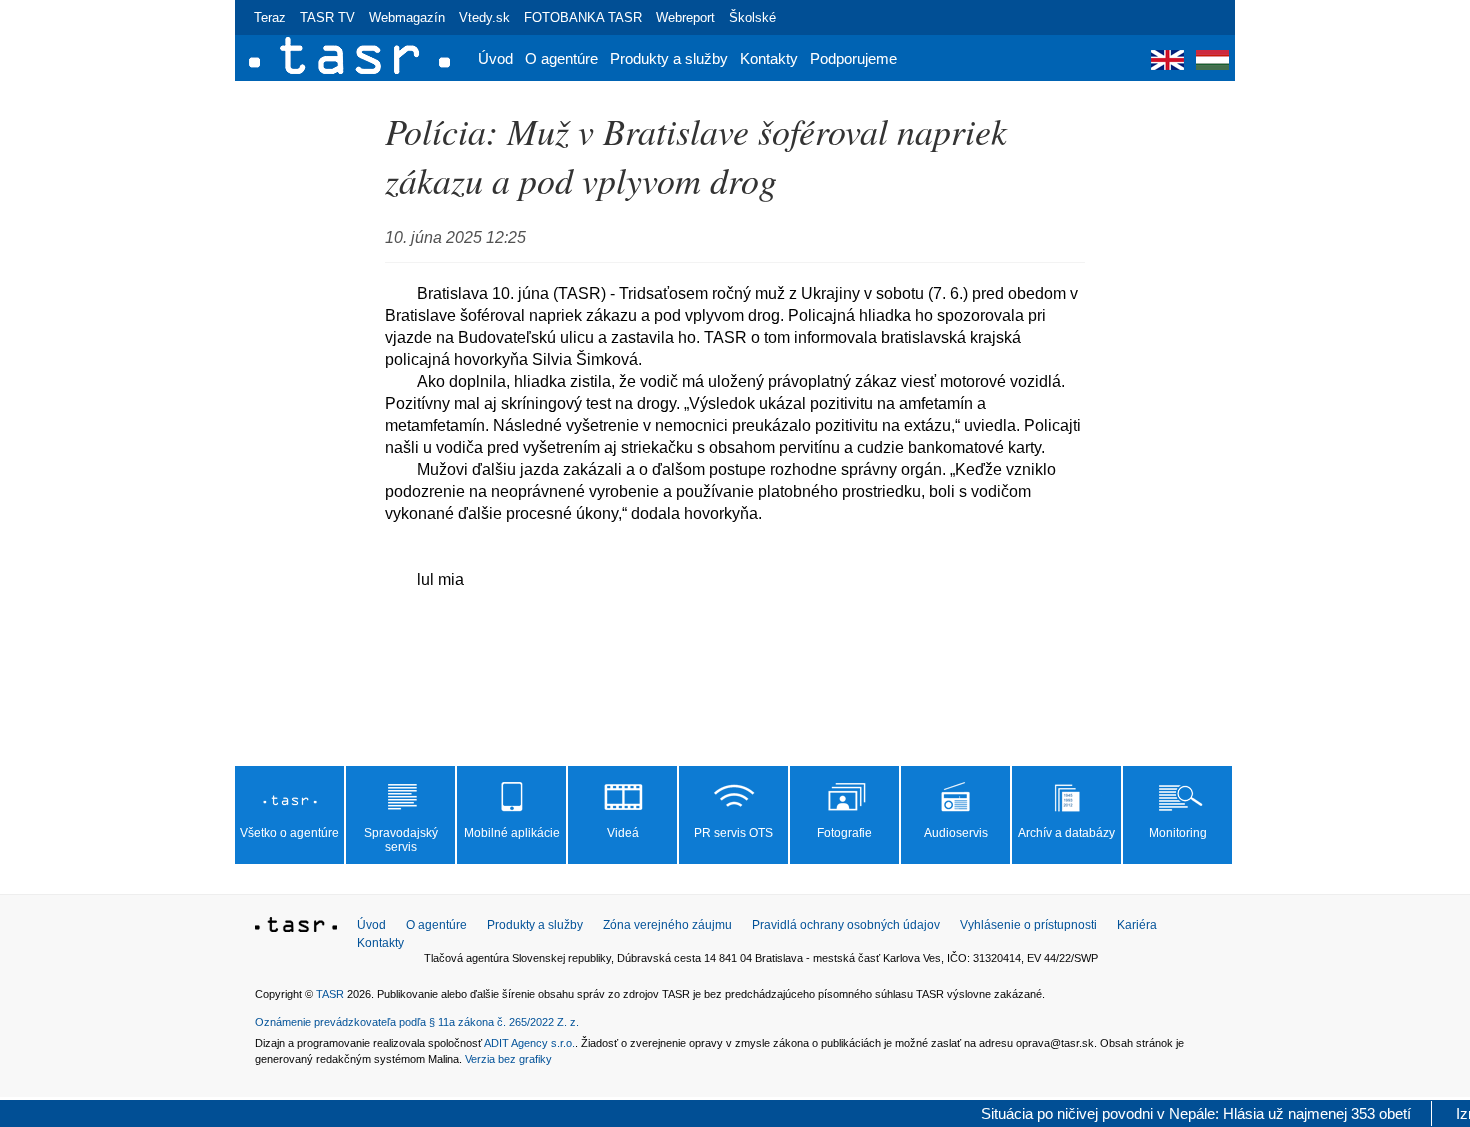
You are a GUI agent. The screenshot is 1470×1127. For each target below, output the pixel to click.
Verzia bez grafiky (508, 1059)
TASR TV (327, 17)
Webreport (685, 17)
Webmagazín (407, 17)
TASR (330, 994)
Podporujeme (853, 58)
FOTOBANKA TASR (583, 17)
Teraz (270, 17)
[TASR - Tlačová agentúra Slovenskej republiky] (296, 928)
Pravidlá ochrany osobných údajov (846, 925)
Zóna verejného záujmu (667, 925)
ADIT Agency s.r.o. (529, 1043)
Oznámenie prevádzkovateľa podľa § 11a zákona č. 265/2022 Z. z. (417, 1022)
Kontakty (769, 58)
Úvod (495, 58)
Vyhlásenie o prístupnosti (1028, 925)
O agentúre (561, 58)
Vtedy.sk (484, 17)
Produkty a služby (669, 58)
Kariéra (1137, 925)
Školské (752, 17)
